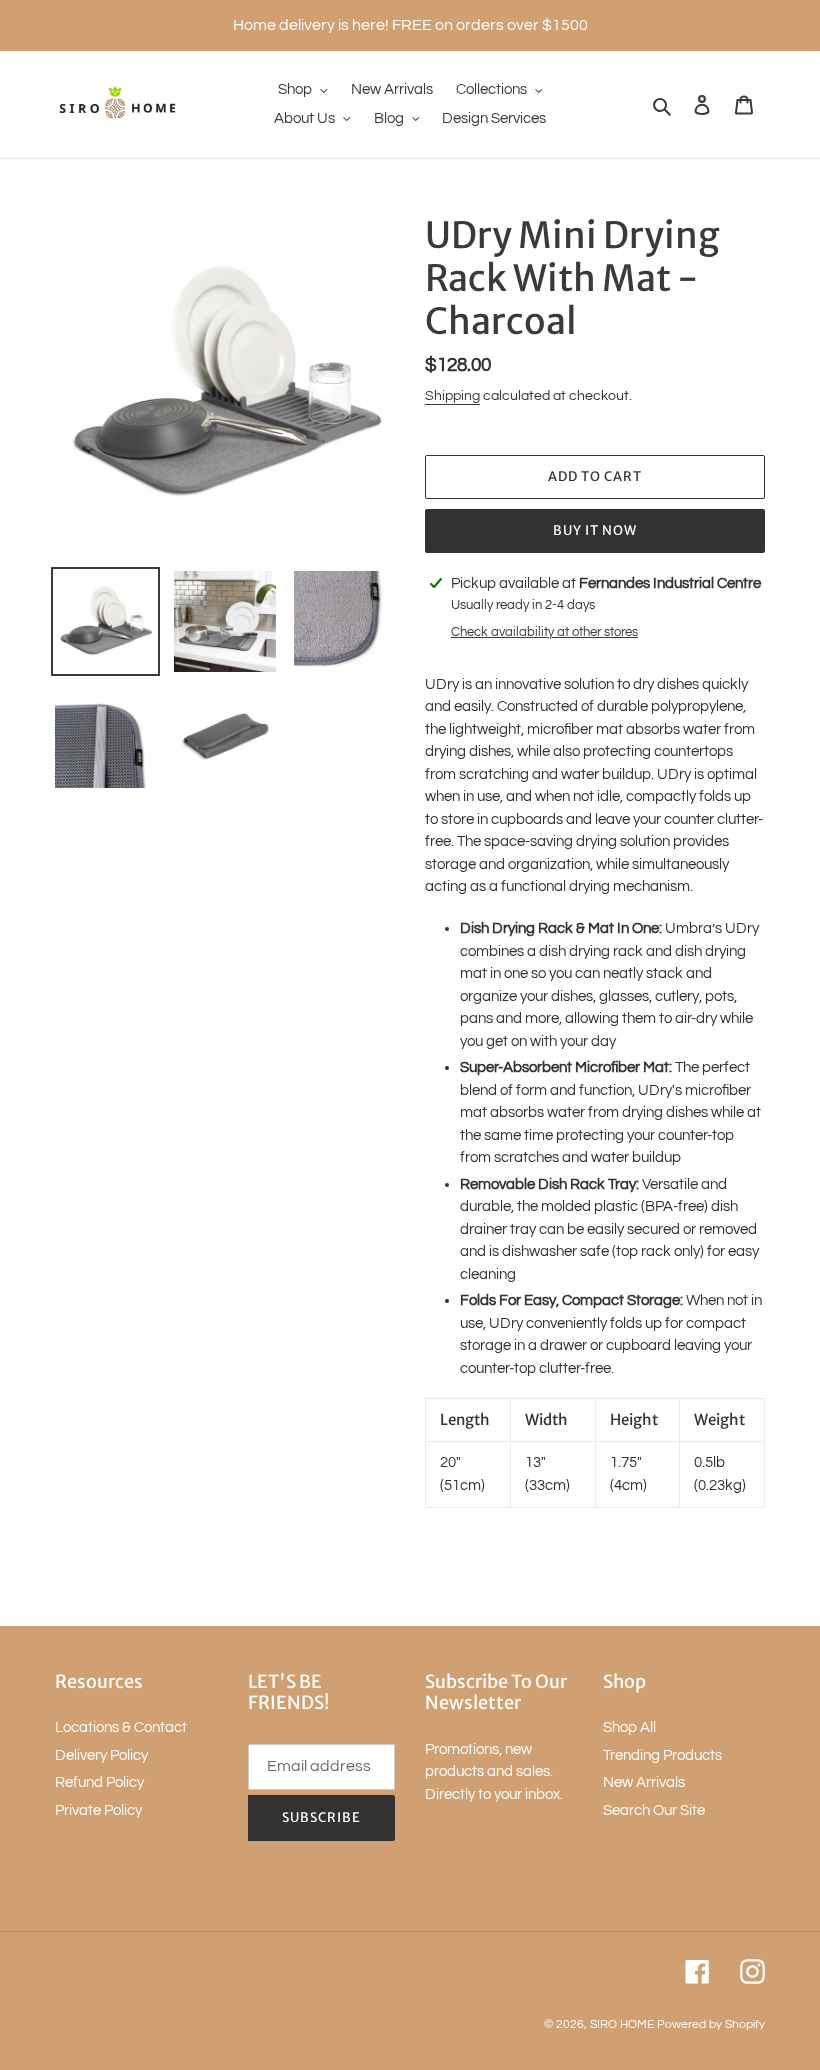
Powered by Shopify (711, 2024)
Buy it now (595, 530)
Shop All (629, 1727)
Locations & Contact (121, 1727)
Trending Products (662, 1755)
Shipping (452, 396)
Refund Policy (99, 1782)
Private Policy (98, 1810)
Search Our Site (654, 1810)
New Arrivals (644, 1782)
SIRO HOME (622, 2024)
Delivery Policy (101, 1755)
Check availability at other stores (544, 632)
